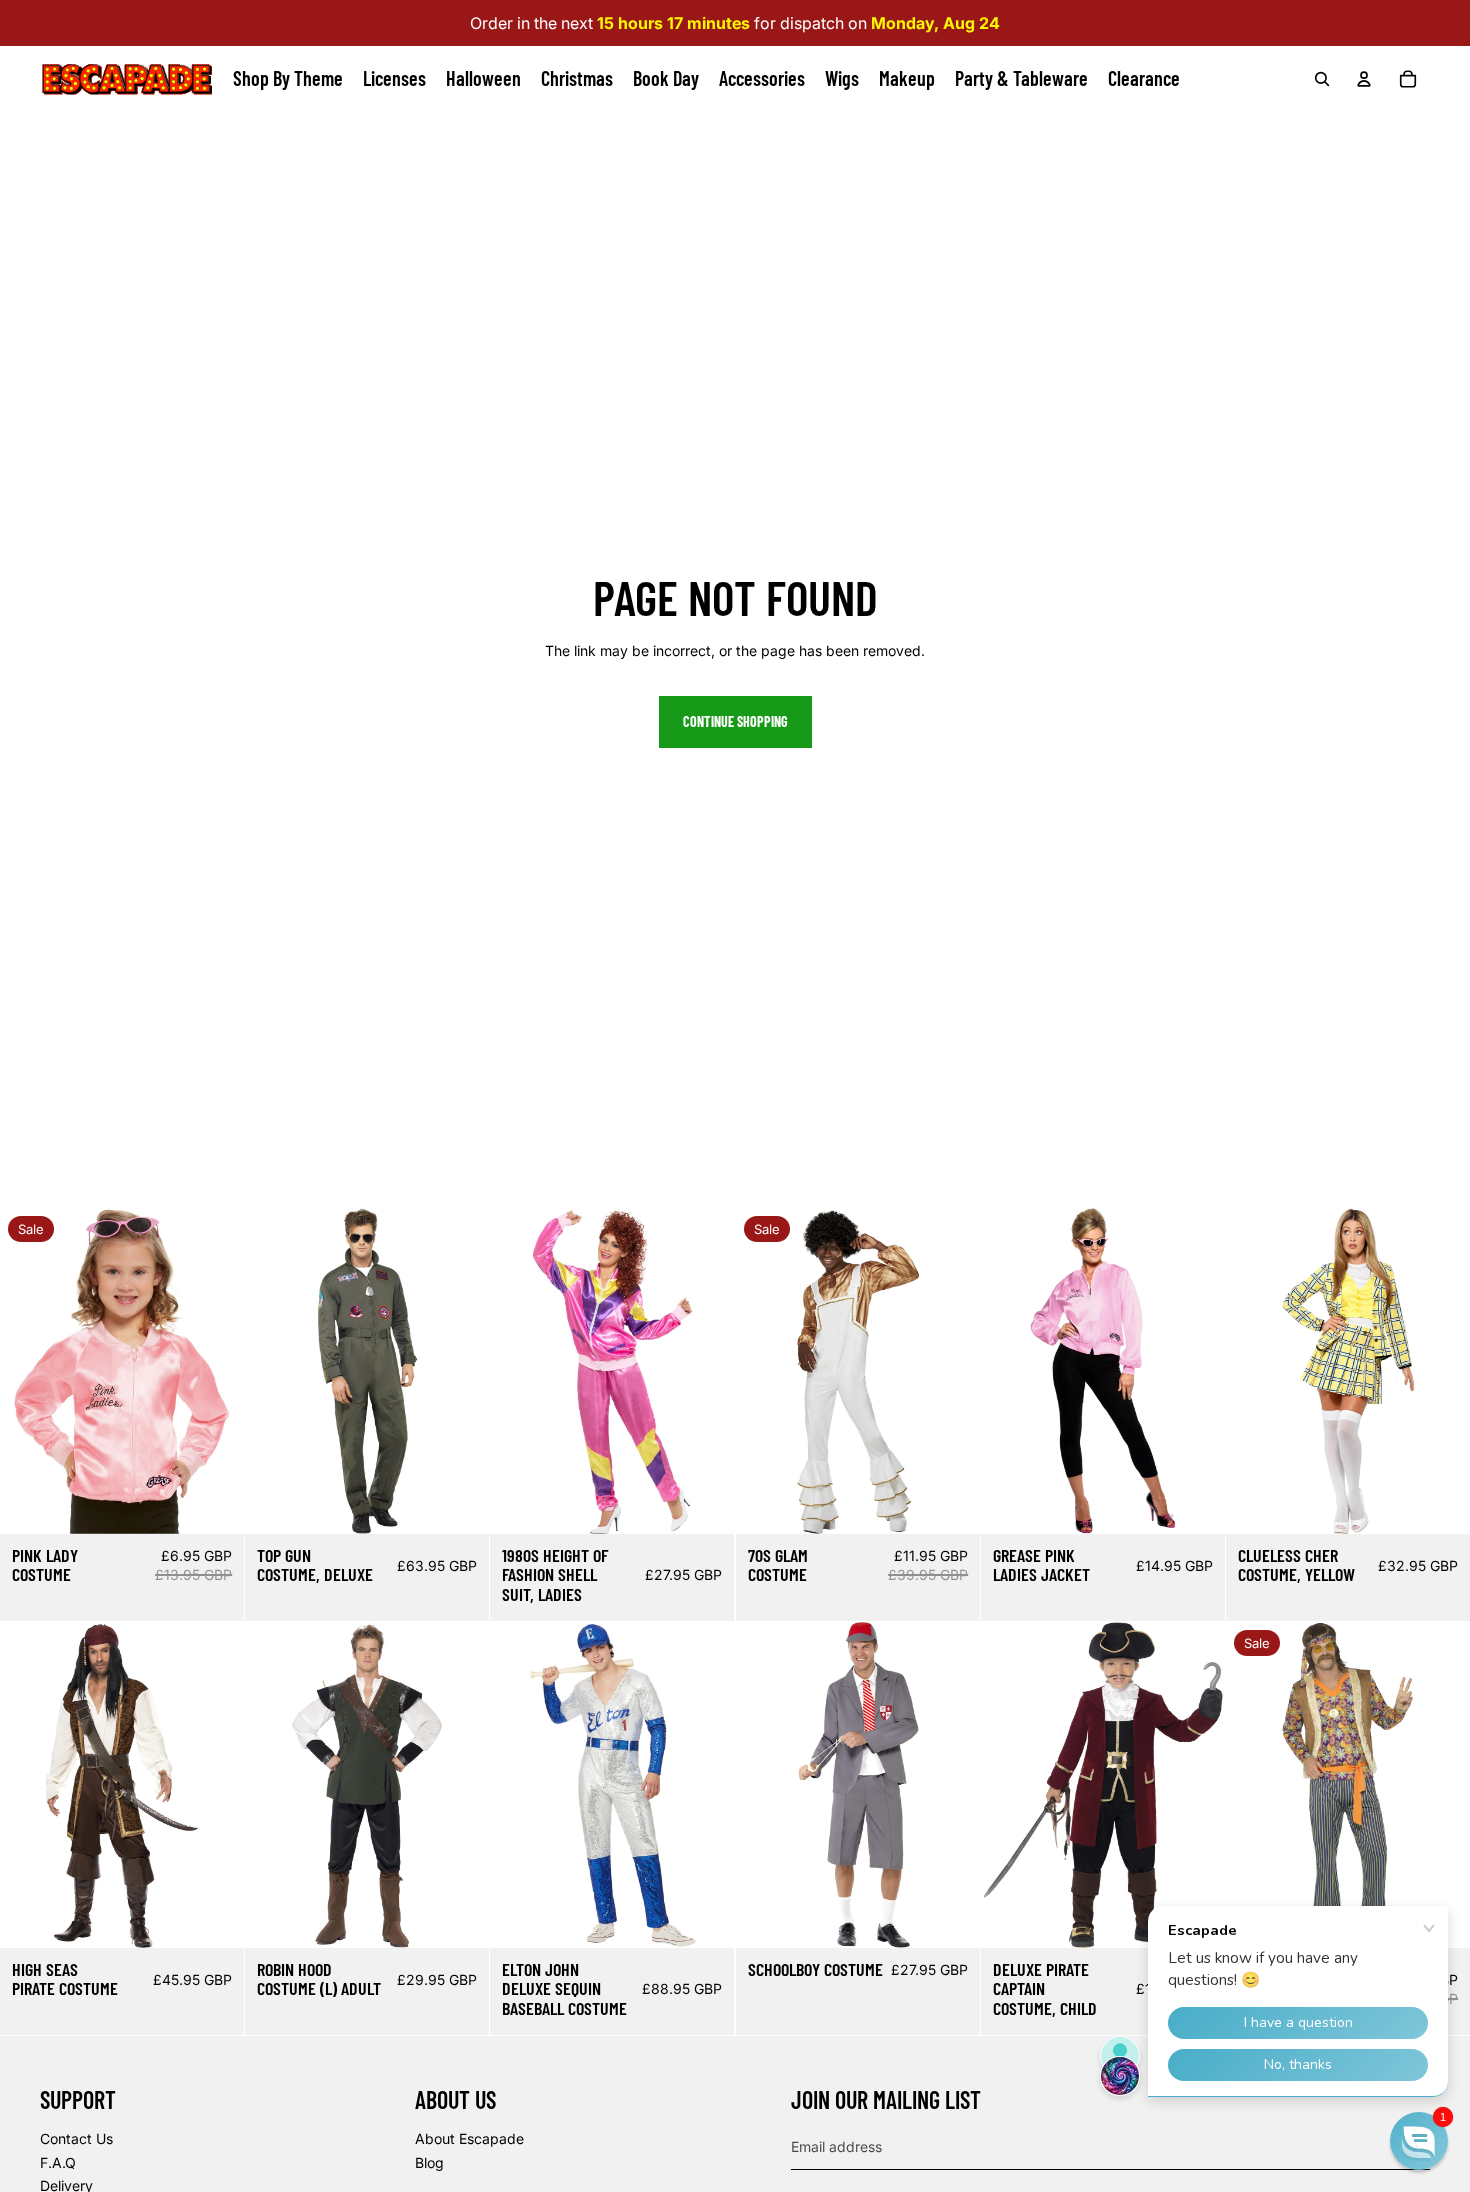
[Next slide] (228, 1371)
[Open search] (1322, 79)
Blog (429, 2162)
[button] (1419, 2141)
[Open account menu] (1364, 79)
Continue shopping (735, 721)
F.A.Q (58, 2162)
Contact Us (76, 2138)
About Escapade (469, 2138)
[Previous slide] (15, 1371)
